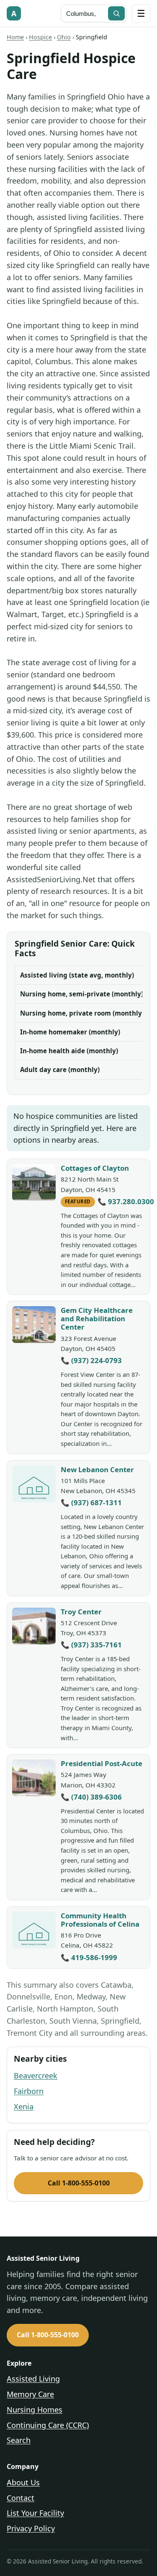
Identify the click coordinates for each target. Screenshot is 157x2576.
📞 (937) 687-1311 (91, 1502)
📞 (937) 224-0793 (91, 1360)
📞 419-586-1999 (89, 1957)
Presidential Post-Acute (102, 1763)
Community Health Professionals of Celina (100, 1920)
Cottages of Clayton (95, 1168)
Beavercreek (36, 2076)
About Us (23, 2482)
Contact (21, 2498)
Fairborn (29, 2091)
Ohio (64, 37)
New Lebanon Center (97, 1469)
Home (15, 37)
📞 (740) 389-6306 (91, 1797)
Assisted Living (33, 2379)
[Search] (116, 13)
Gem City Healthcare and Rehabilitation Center (97, 1319)
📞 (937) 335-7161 (91, 1645)
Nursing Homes (35, 2410)
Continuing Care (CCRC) (48, 2425)
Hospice (40, 37)
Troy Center (81, 1612)
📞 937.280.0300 (126, 1201)
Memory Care (30, 2394)
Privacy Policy (31, 2528)
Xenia (24, 2106)
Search (19, 2440)
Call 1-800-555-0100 (79, 2183)
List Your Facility (35, 2513)
